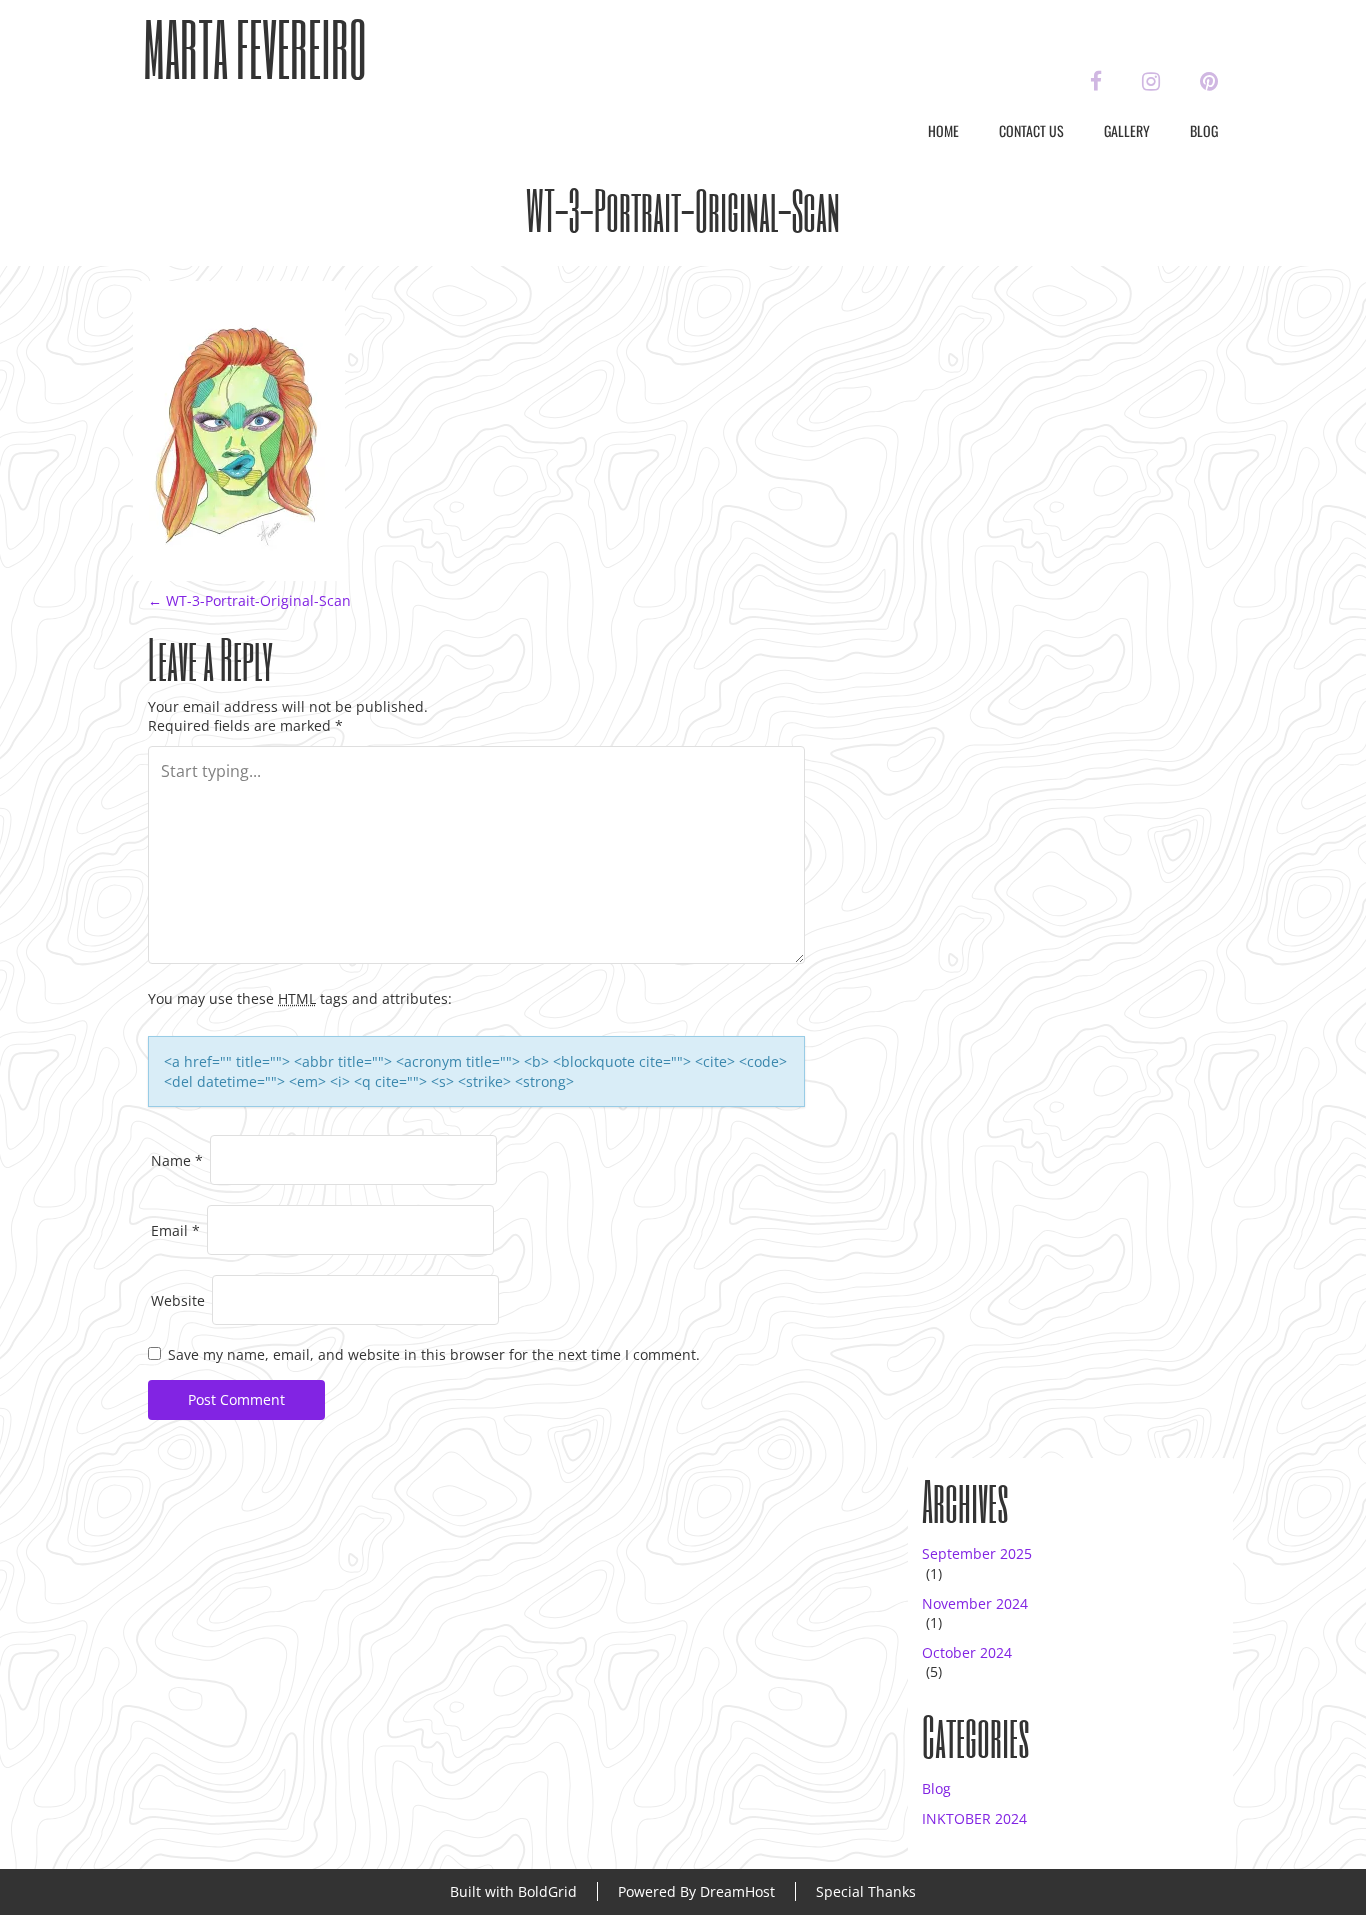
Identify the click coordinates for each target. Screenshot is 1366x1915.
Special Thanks (866, 1891)
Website (178, 1300)
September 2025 (977, 1553)
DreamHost (737, 1891)
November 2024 (975, 1603)
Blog (1204, 130)
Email (175, 1230)
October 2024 (967, 1652)
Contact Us (1031, 130)
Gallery (1127, 130)
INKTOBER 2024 (974, 1818)
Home (943, 130)
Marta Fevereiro (255, 48)
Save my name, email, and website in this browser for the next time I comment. (434, 1354)
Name (177, 1160)
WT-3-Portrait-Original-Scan (249, 600)
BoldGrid (547, 1891)
